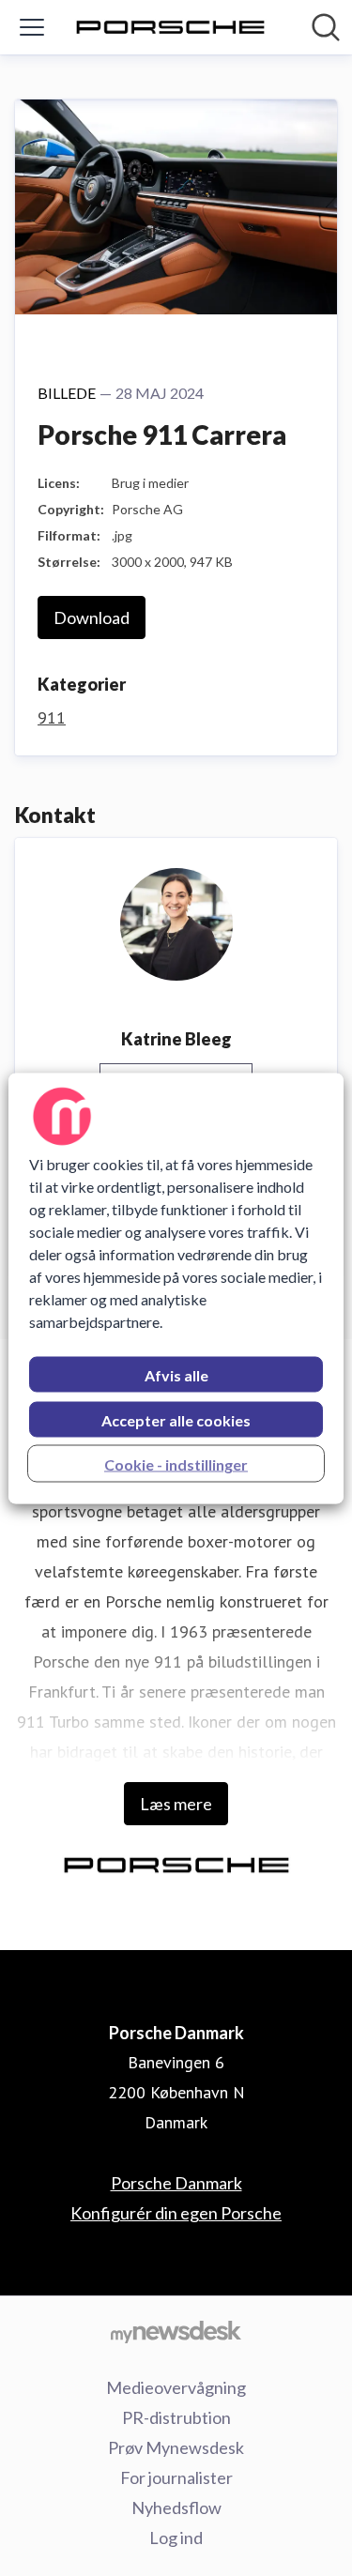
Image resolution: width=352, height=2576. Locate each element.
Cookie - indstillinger (176, 1463)
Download (92, 617)
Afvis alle (176, 1374)
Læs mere (176, 1804)
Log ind (176, 2538)
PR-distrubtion (176, 2417)
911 (52, 717)
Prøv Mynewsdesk (176, 2447)
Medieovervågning (176, 2387)
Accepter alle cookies (176, 1419)
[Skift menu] (32, 27)
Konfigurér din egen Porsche (176, 2213)
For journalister (176, 2477)
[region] (176, 1288)
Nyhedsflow (176, 2507)
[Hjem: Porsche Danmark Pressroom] (170, 27)
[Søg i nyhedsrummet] (326, 27)
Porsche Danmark (176, 2183)
